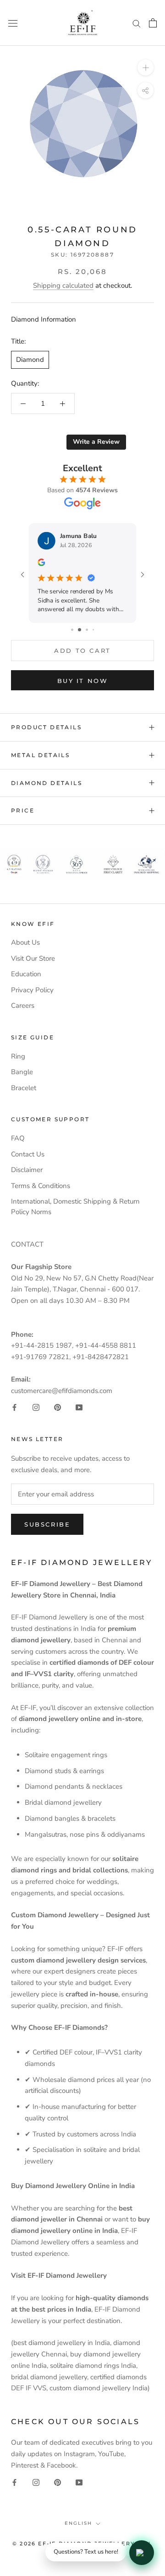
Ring (18, 1056)
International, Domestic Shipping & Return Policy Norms (75, 1207)
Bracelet (24, 1088)
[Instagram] (36, 1407)
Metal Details (40, 755)
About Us (25, 942)
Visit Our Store (33, 958)
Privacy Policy (32, 990)
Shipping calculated (63, 285)
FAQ (18, 1138)
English (78, 2523)
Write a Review (96, 442)
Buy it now (83, 681)
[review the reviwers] (92, 564)
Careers (23, 1006)
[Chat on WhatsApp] (142, 2553)
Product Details (46, 727)
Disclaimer (27, 1170)
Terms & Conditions (41, 1186)
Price (23, 810)
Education (26, 974)
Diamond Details (47, 783)
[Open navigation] (13, 23)
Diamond (30, 360)
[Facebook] (14, 1407)
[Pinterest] (58, 1407)
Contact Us (28, 1154)
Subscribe (47, 1524)
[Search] (137, 23)
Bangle (22, 1072)
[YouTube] (79, 1407)
